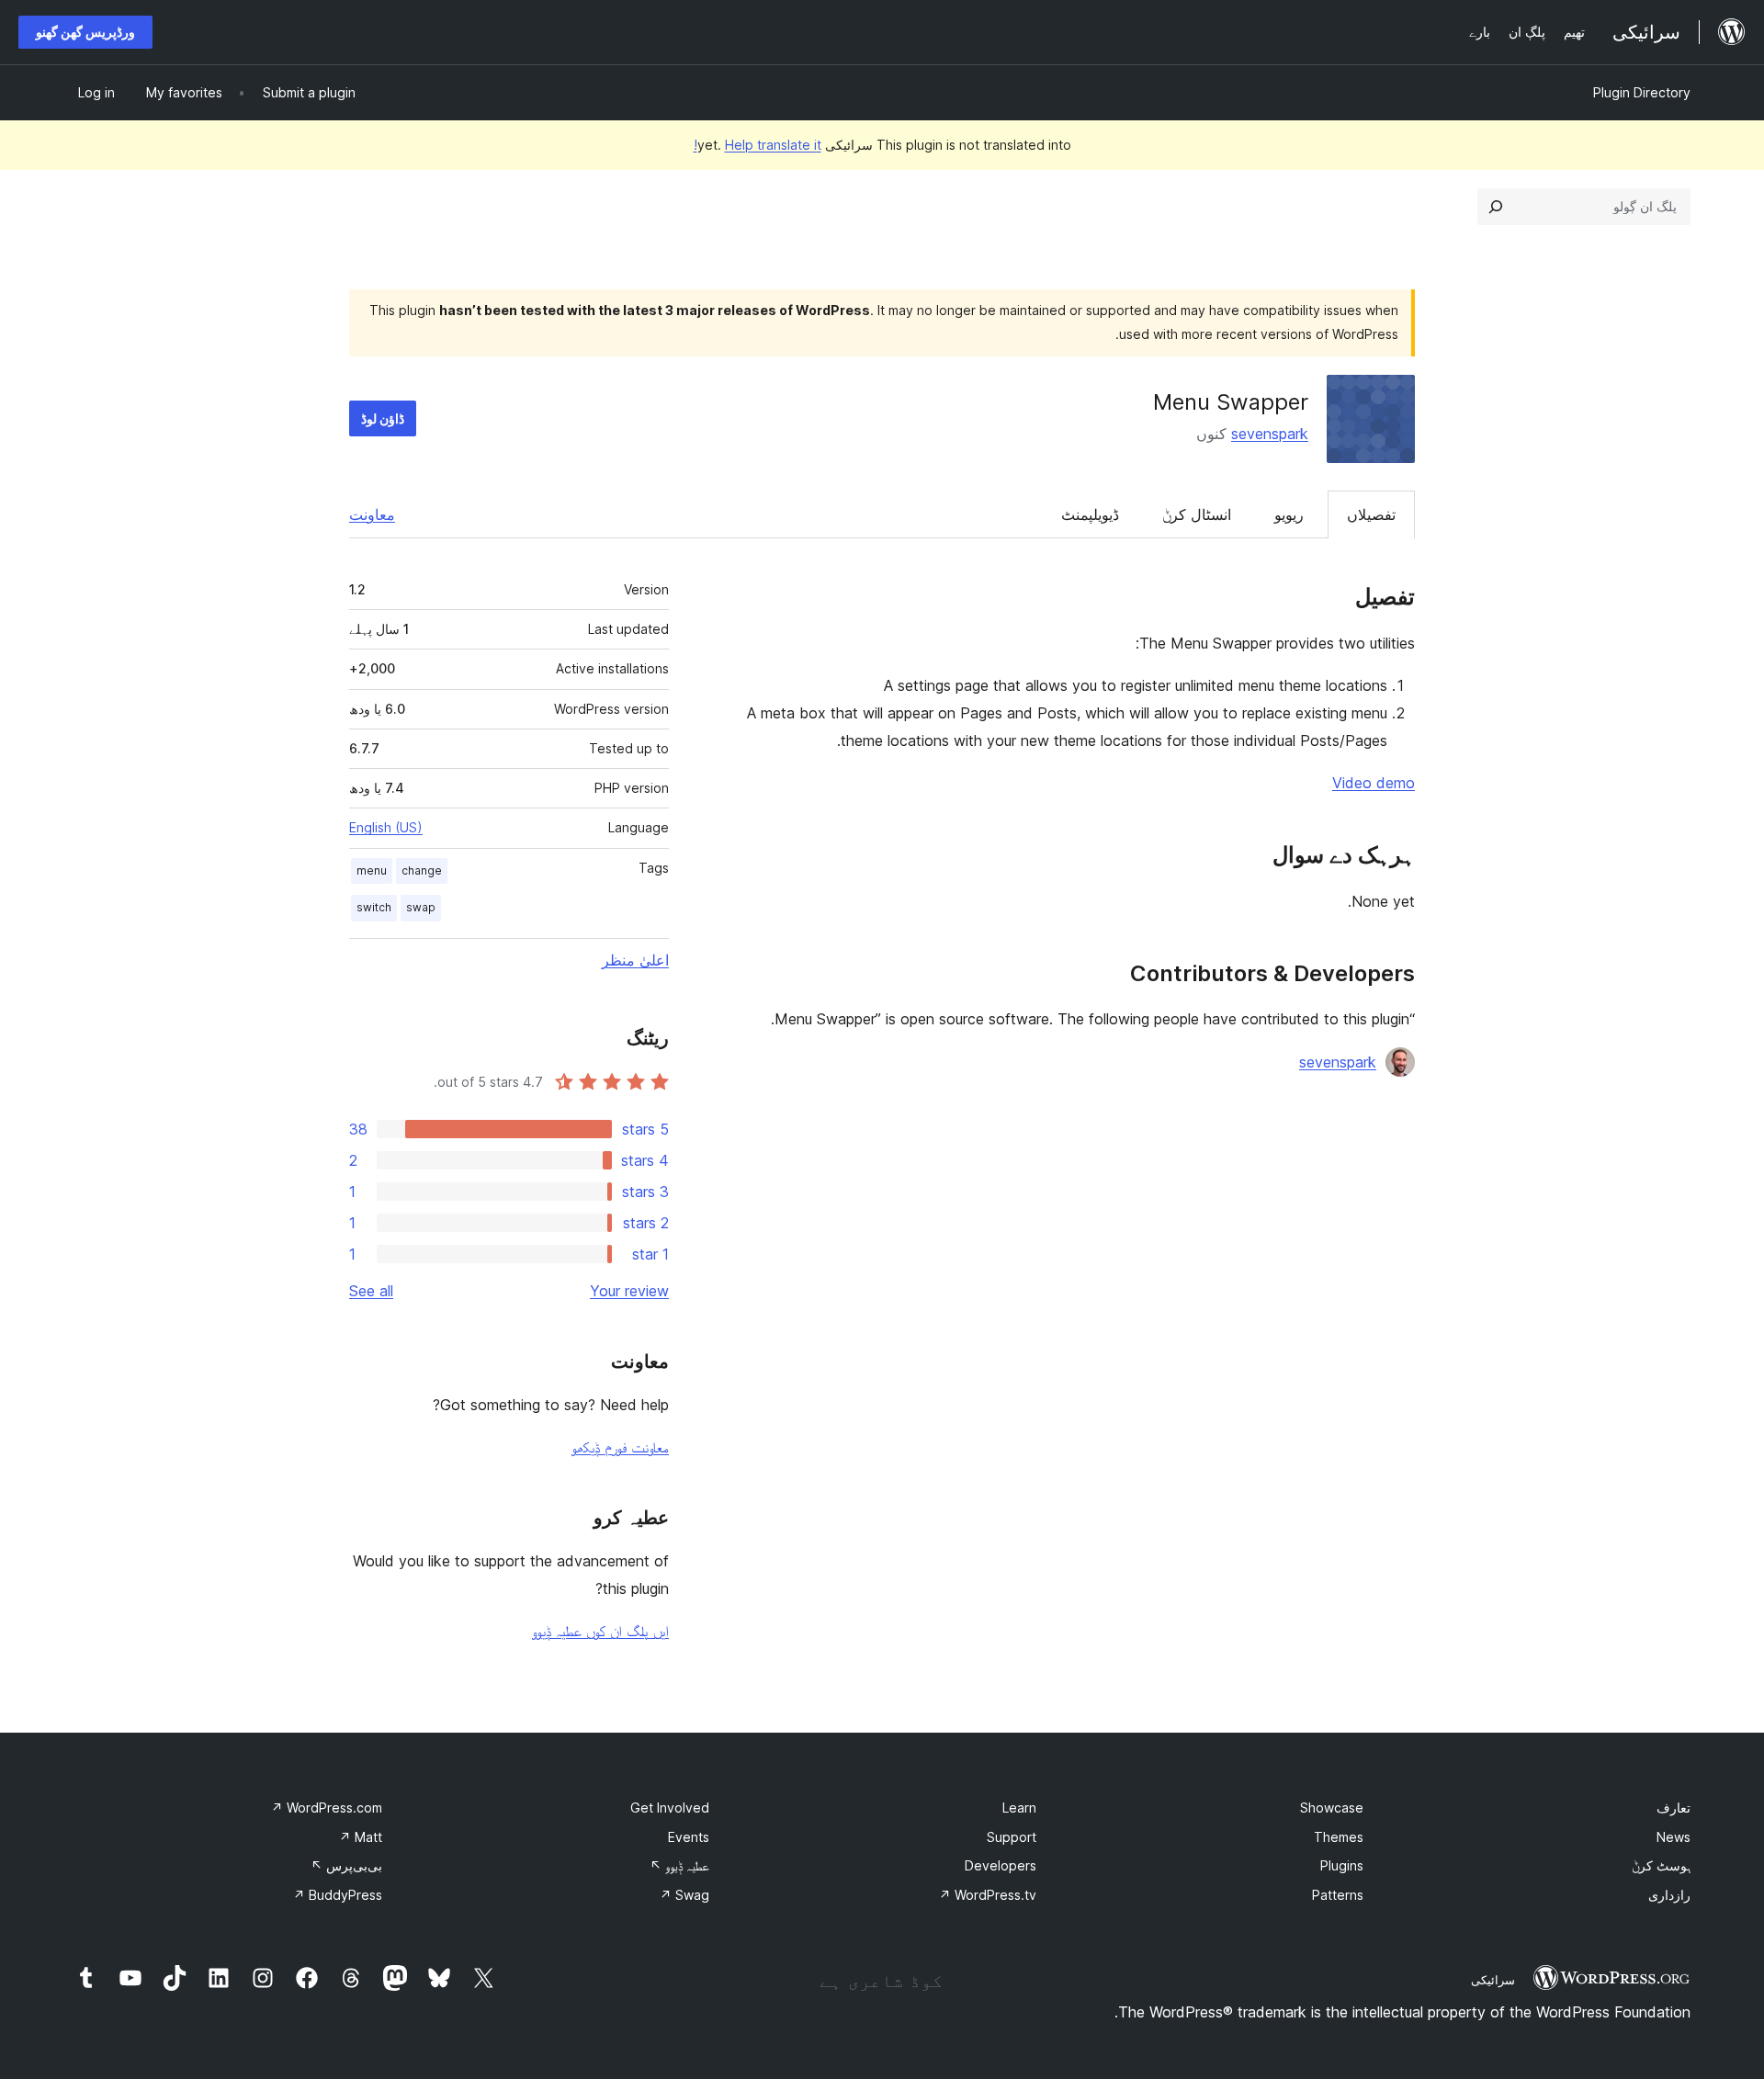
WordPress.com (327, 1808)
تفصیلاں (1371, 514)
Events (689, 1837)
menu (372, 870)
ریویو (1289, 514)
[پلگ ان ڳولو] (1496, 207)
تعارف (1674, 1808)
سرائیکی (1493, 1980)
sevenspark (1270, 434)
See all (371, 1291)
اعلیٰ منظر (635, 960)
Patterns (1338, 1895)
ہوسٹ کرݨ (1661, 1865)
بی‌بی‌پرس (346, 1865)
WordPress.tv (988, 1895)
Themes (1339, 1837)
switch (374, 907)
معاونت (372, 514)
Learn (1019, 1808)
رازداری (1669, 1895)
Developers (1001, 1865)
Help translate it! (758, 145)
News (1674, 1837)
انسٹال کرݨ (1197, 514)
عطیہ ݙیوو (679, 1865)
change (422, 870)
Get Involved (670, 1808)
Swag (684, 1895)
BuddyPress (338, 1895)
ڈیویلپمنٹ (1090, 514)
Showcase (1332, 1808)
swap (421, 907)
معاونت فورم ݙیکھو (620, 1447)
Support (1012, 1837)
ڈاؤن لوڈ (383, 418)
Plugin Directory (1642, 92)
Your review (629, 1291)
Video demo (1374, 783)
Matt (361, 1837)
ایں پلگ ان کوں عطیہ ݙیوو (600, 1631)
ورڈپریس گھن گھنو (85, 32)
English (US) (386, 827)
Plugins (1342, 1865)
